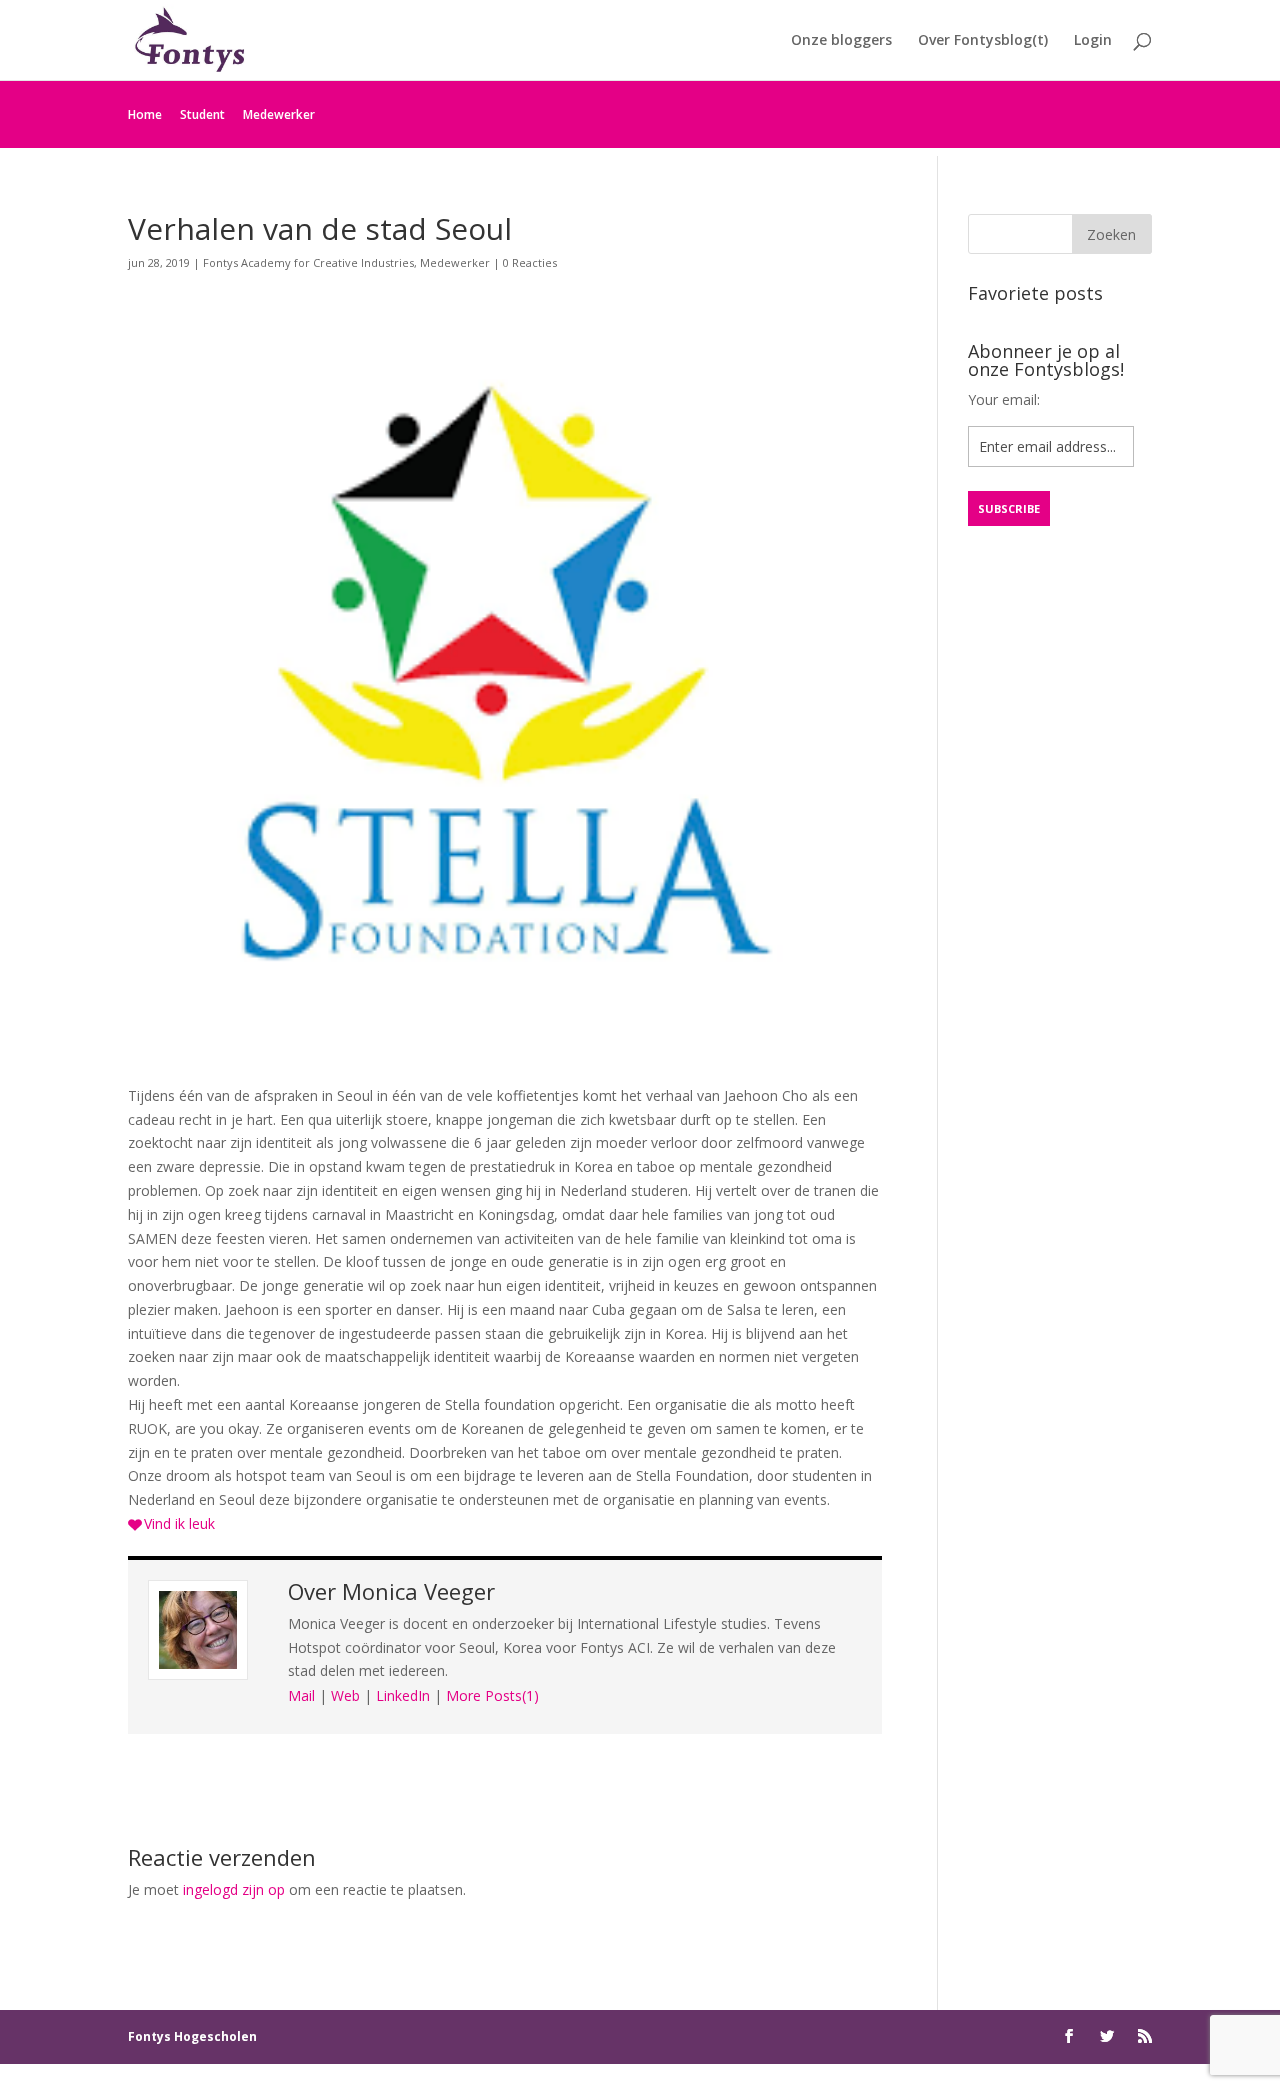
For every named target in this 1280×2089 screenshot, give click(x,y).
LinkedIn (403, 1695)
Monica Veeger (418, 1591)
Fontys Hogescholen (192, 2036)
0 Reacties (530, 262)
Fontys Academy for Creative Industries (308, 262)
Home (145, 114)
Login (1093, 41)
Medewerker (279, 114)
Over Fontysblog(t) (983, 41)
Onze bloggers (841, 41)
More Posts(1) (492, 1695)
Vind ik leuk (179, 1523)
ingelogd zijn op (234, 1889)
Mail (301, 1695)
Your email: (1004, 399)
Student (202, 114)
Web (345, 1695)
